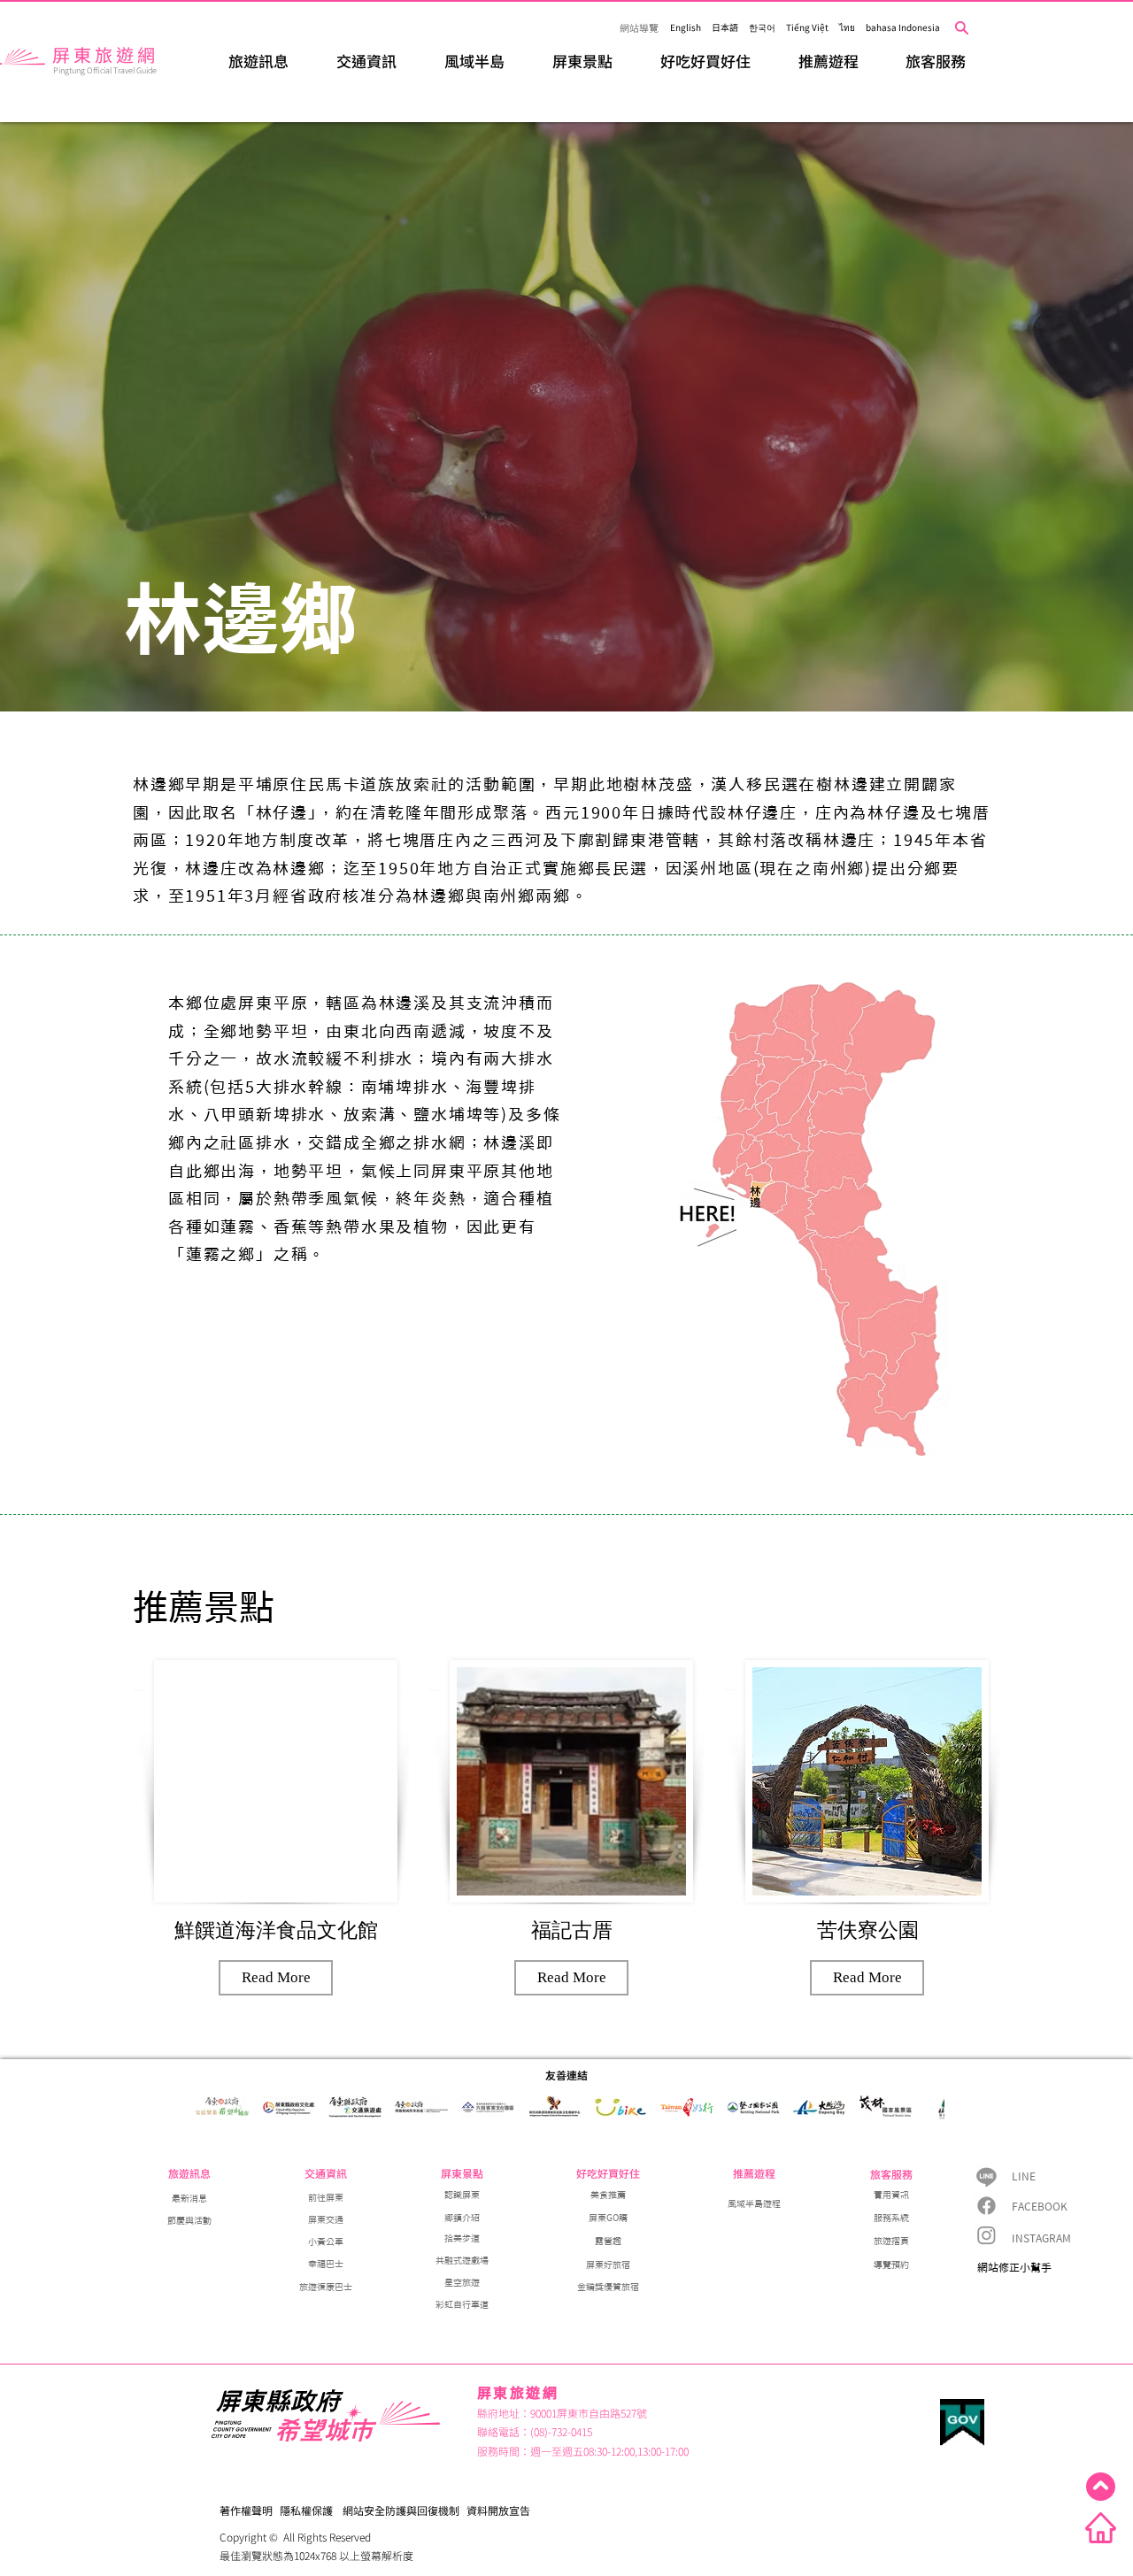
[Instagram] (987, 2235)
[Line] (987, 2176)
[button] (258, 61)
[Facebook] (987, 2206)
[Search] (962, 28)
